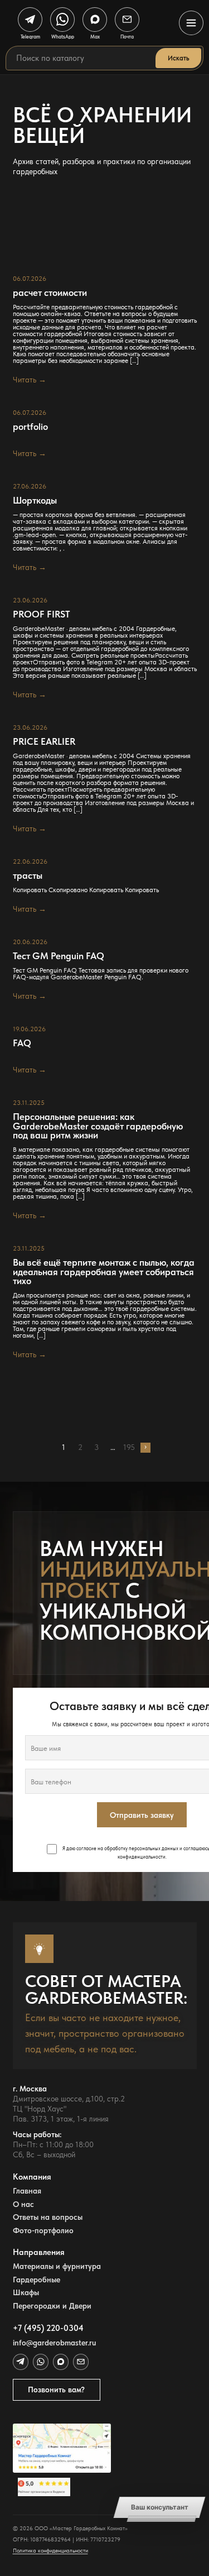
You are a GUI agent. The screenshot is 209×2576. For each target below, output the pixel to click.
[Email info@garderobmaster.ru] (81, 2362)
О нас (23, 2204)
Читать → (30, 380)
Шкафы (26, 2293)
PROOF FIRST (41, 614)
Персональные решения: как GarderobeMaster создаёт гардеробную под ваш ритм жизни (98, 1126)
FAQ (22, 1043)
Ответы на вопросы (48, 2217)
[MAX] (61, 2362)
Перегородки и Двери (52, 2306)
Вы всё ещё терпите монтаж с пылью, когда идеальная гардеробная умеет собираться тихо (104, 1272)
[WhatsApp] (41, 2362)
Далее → (145, 1448)
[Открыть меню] (191, 23)
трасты (28, 876)
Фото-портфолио (43, 2231)
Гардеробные (37, 2280)
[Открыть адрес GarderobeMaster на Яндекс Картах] (62, 2448)
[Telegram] (21, 2362)
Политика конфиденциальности (50, 2551)
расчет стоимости (50, 293)
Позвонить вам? (56, 2390)
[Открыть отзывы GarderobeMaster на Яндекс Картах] (62, 2487)
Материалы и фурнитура (57, 2266)
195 (129, 1448)
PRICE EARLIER (44, 742)
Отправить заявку (142, 1815)
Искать (178, 58)
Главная (27, 2191)
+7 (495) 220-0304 (48, 2328)
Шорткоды (35, 501)
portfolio (30, 427)
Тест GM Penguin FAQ (59, 956)
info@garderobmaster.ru (54, 2343)
